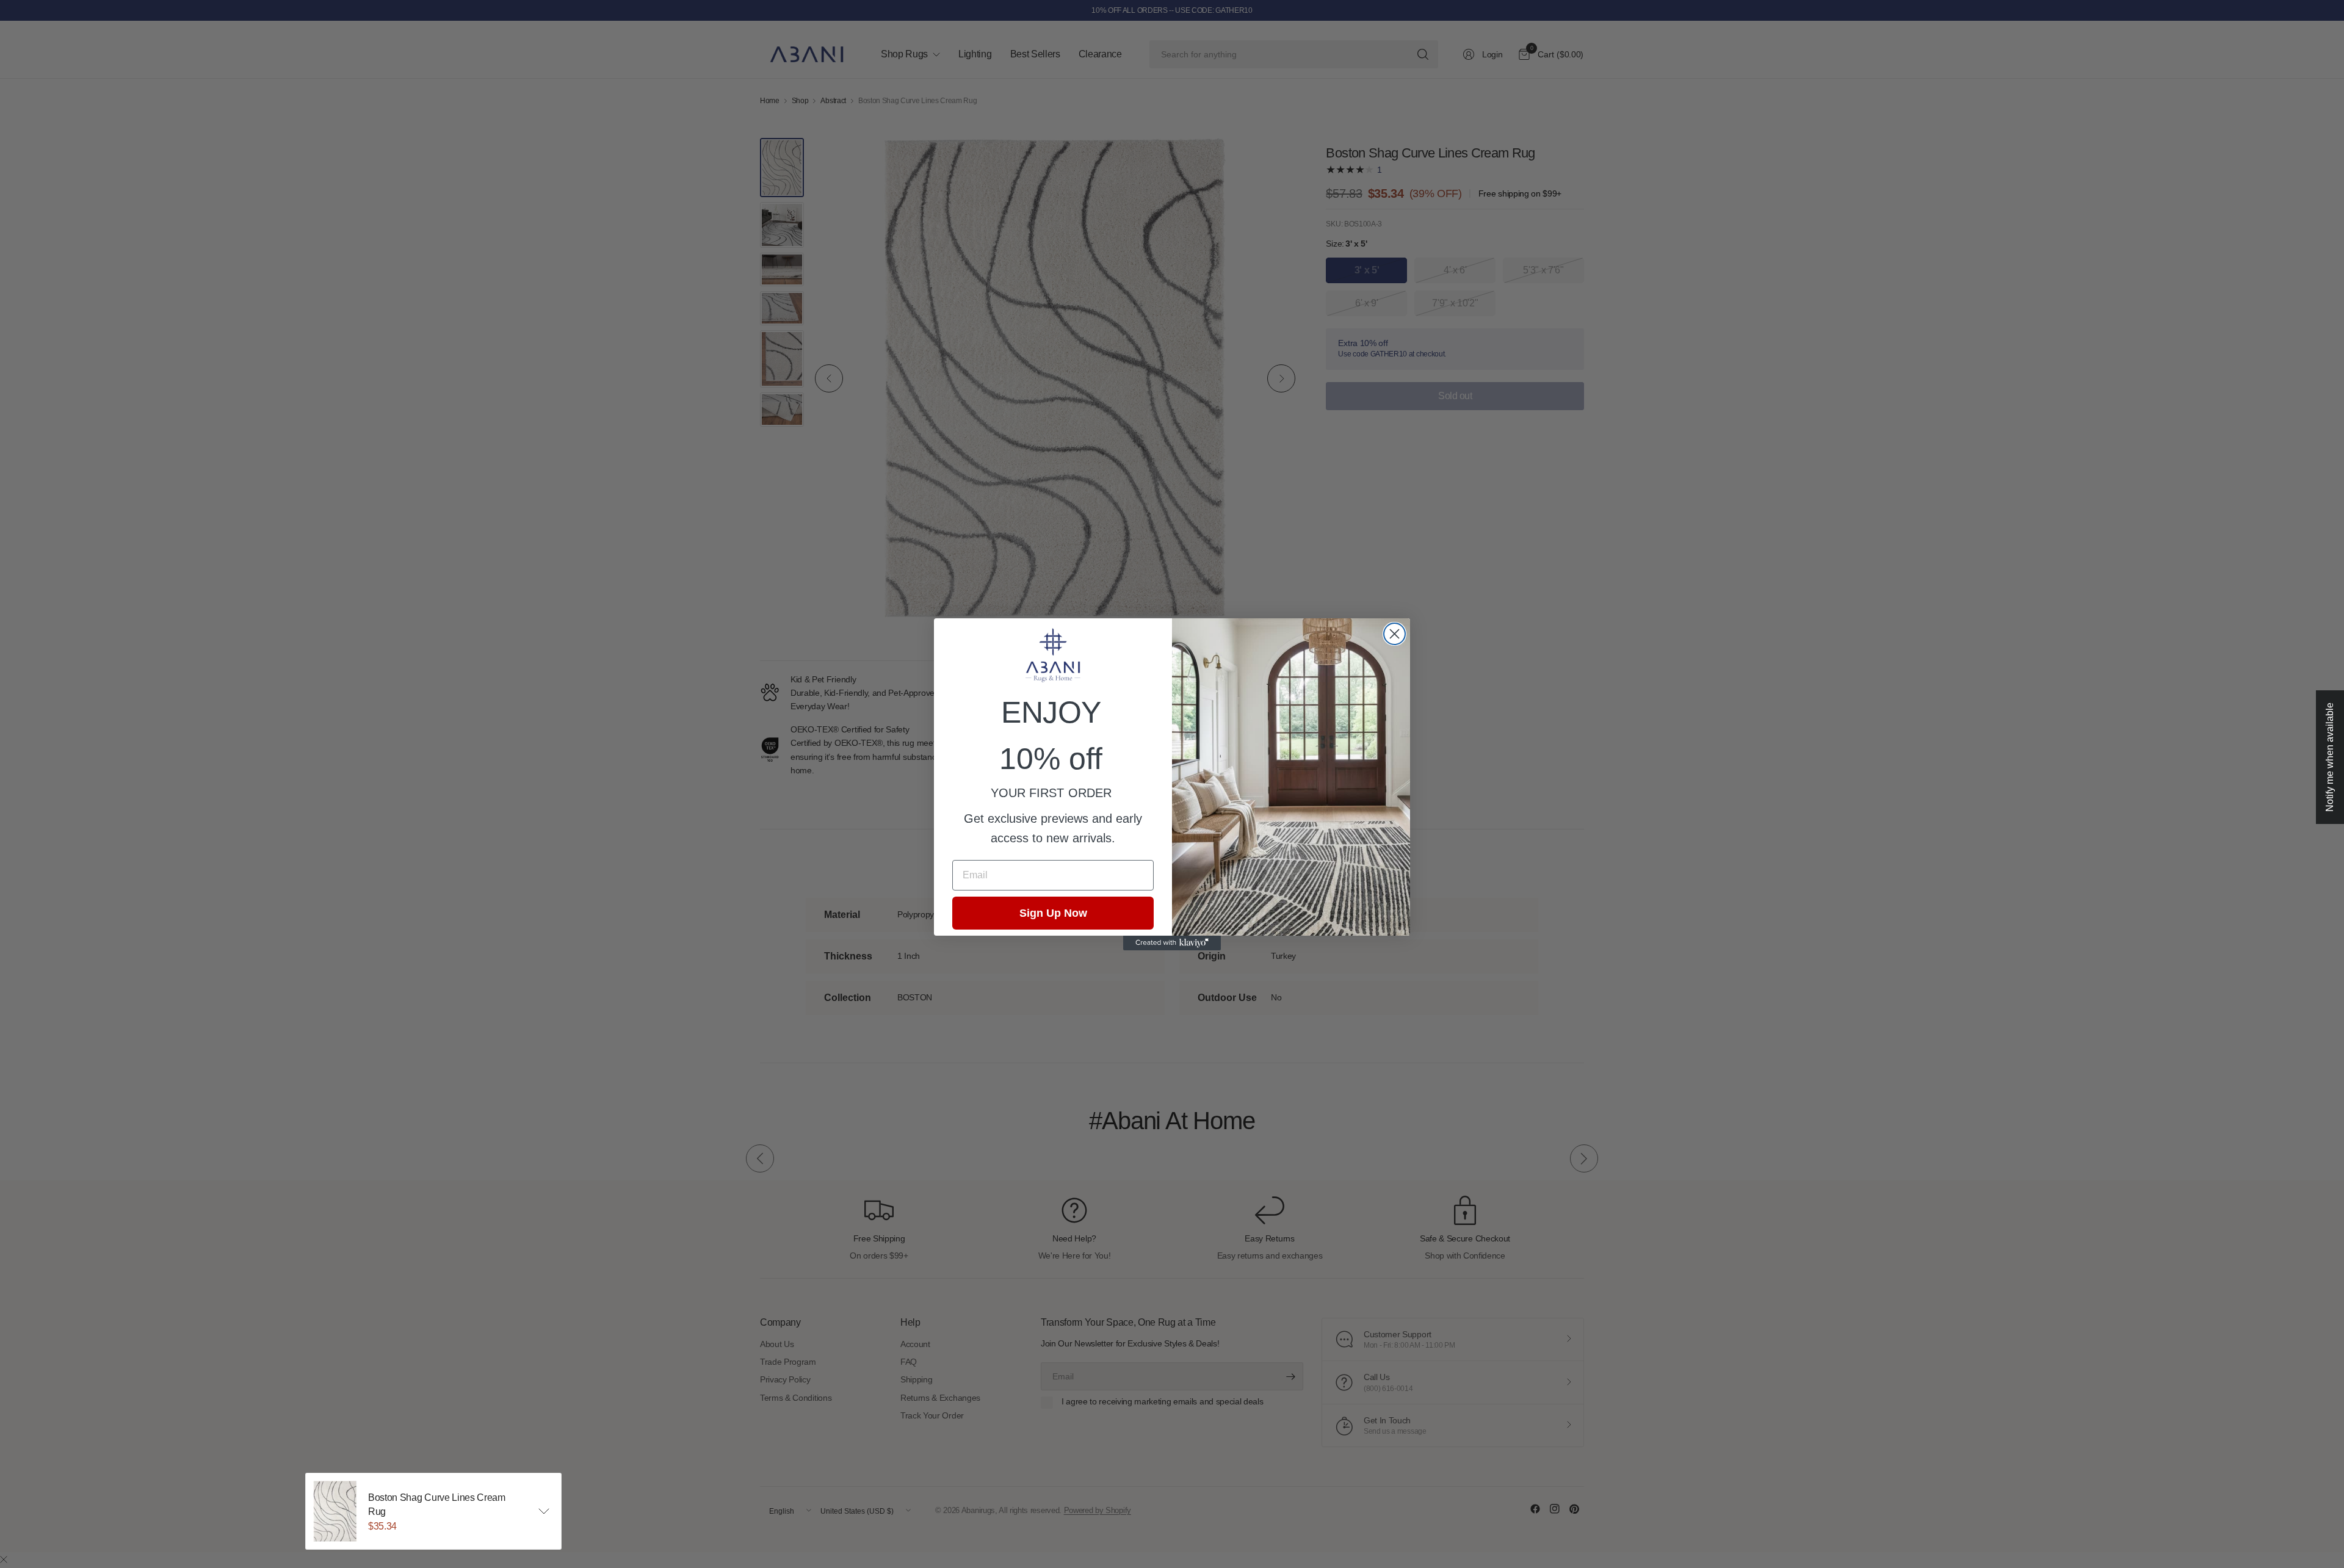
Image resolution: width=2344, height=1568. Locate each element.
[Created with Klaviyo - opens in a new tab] (1172, 943)
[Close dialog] (1394, 634)
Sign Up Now (1053, 913)
